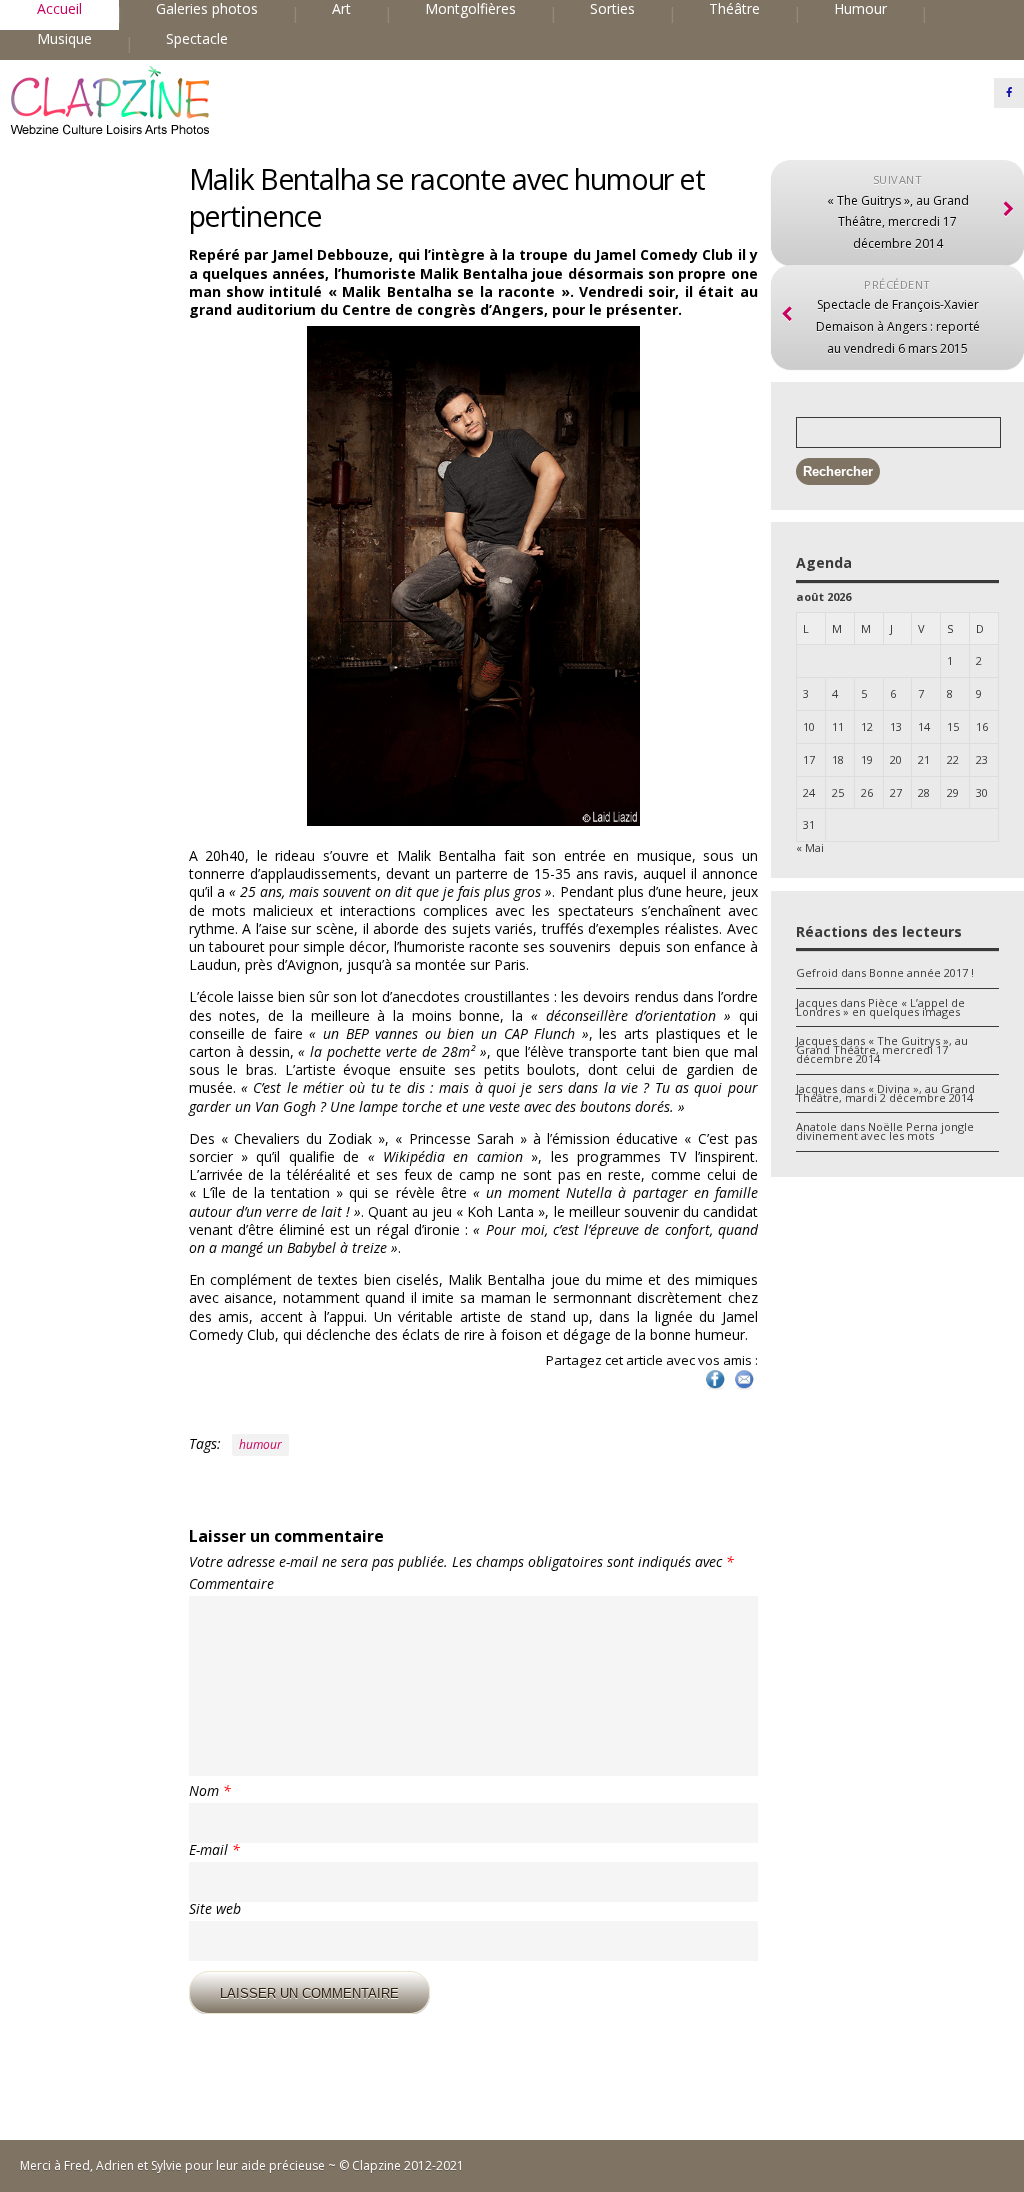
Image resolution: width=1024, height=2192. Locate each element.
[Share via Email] (744, 1387)
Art (341, 9)
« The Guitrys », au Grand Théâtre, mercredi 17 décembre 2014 (882, 1049)
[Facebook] (1009, 93)
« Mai (810, 847)
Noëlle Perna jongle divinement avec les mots (885, 1131)
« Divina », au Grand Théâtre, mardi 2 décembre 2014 (885, 1093)
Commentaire (231, 1584)
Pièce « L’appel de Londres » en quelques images (880, 1007)
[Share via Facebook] (715, 1387)
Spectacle (197, 39)
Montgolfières (470, 9)
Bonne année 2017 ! (921, 972)
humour (260, 1444)
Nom (210, 1791)
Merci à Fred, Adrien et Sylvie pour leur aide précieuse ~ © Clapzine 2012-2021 (242, 2165)
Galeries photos (207, 9)
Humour (860, 9)
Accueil (59, 9)
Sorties (612, 9)
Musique (64, 39)
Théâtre (734, 9)
